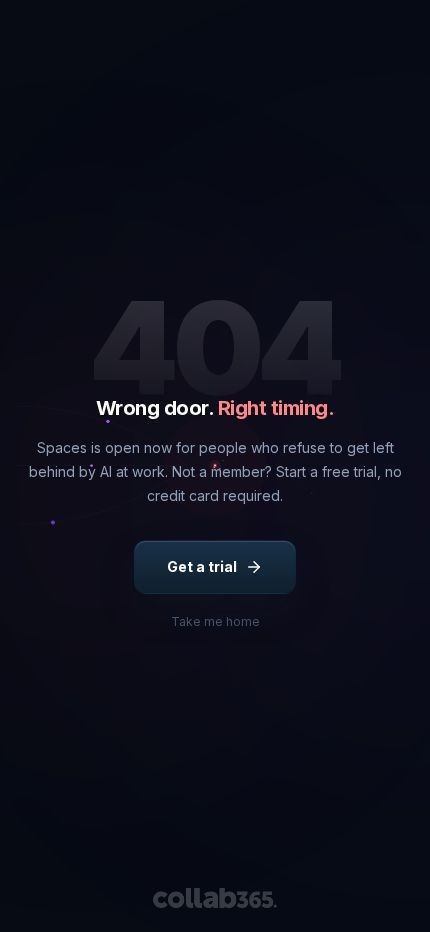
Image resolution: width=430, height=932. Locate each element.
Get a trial (202, 566)
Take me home (215, 621)
